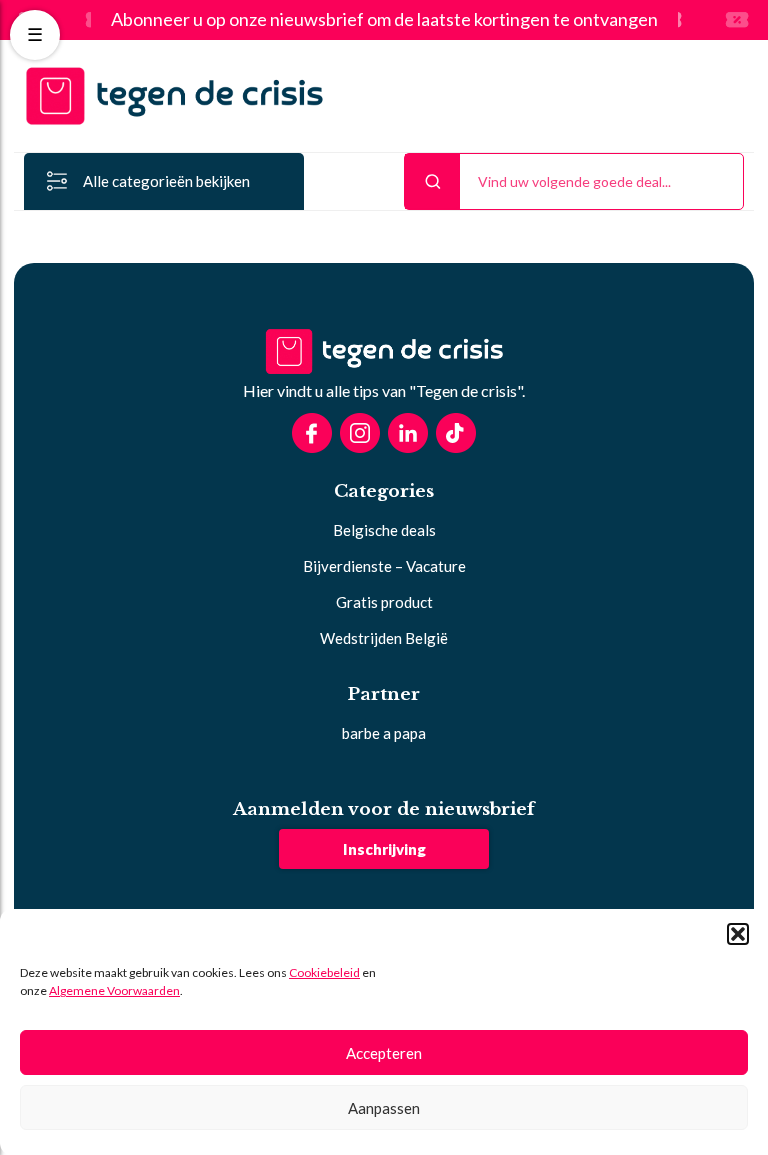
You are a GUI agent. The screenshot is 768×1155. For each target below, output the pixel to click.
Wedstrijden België (384, 638)
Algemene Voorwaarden (114, 990)
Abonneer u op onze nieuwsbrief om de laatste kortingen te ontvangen (384, 20)
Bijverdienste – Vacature (384, 566)
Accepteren (384, 1053)
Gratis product (384, 602)
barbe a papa (384, 733)
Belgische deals (384, 530)
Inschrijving (384, 849)
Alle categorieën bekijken (166, 181)
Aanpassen (384, 1108)
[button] (738, 934)
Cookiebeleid (324, 972)
